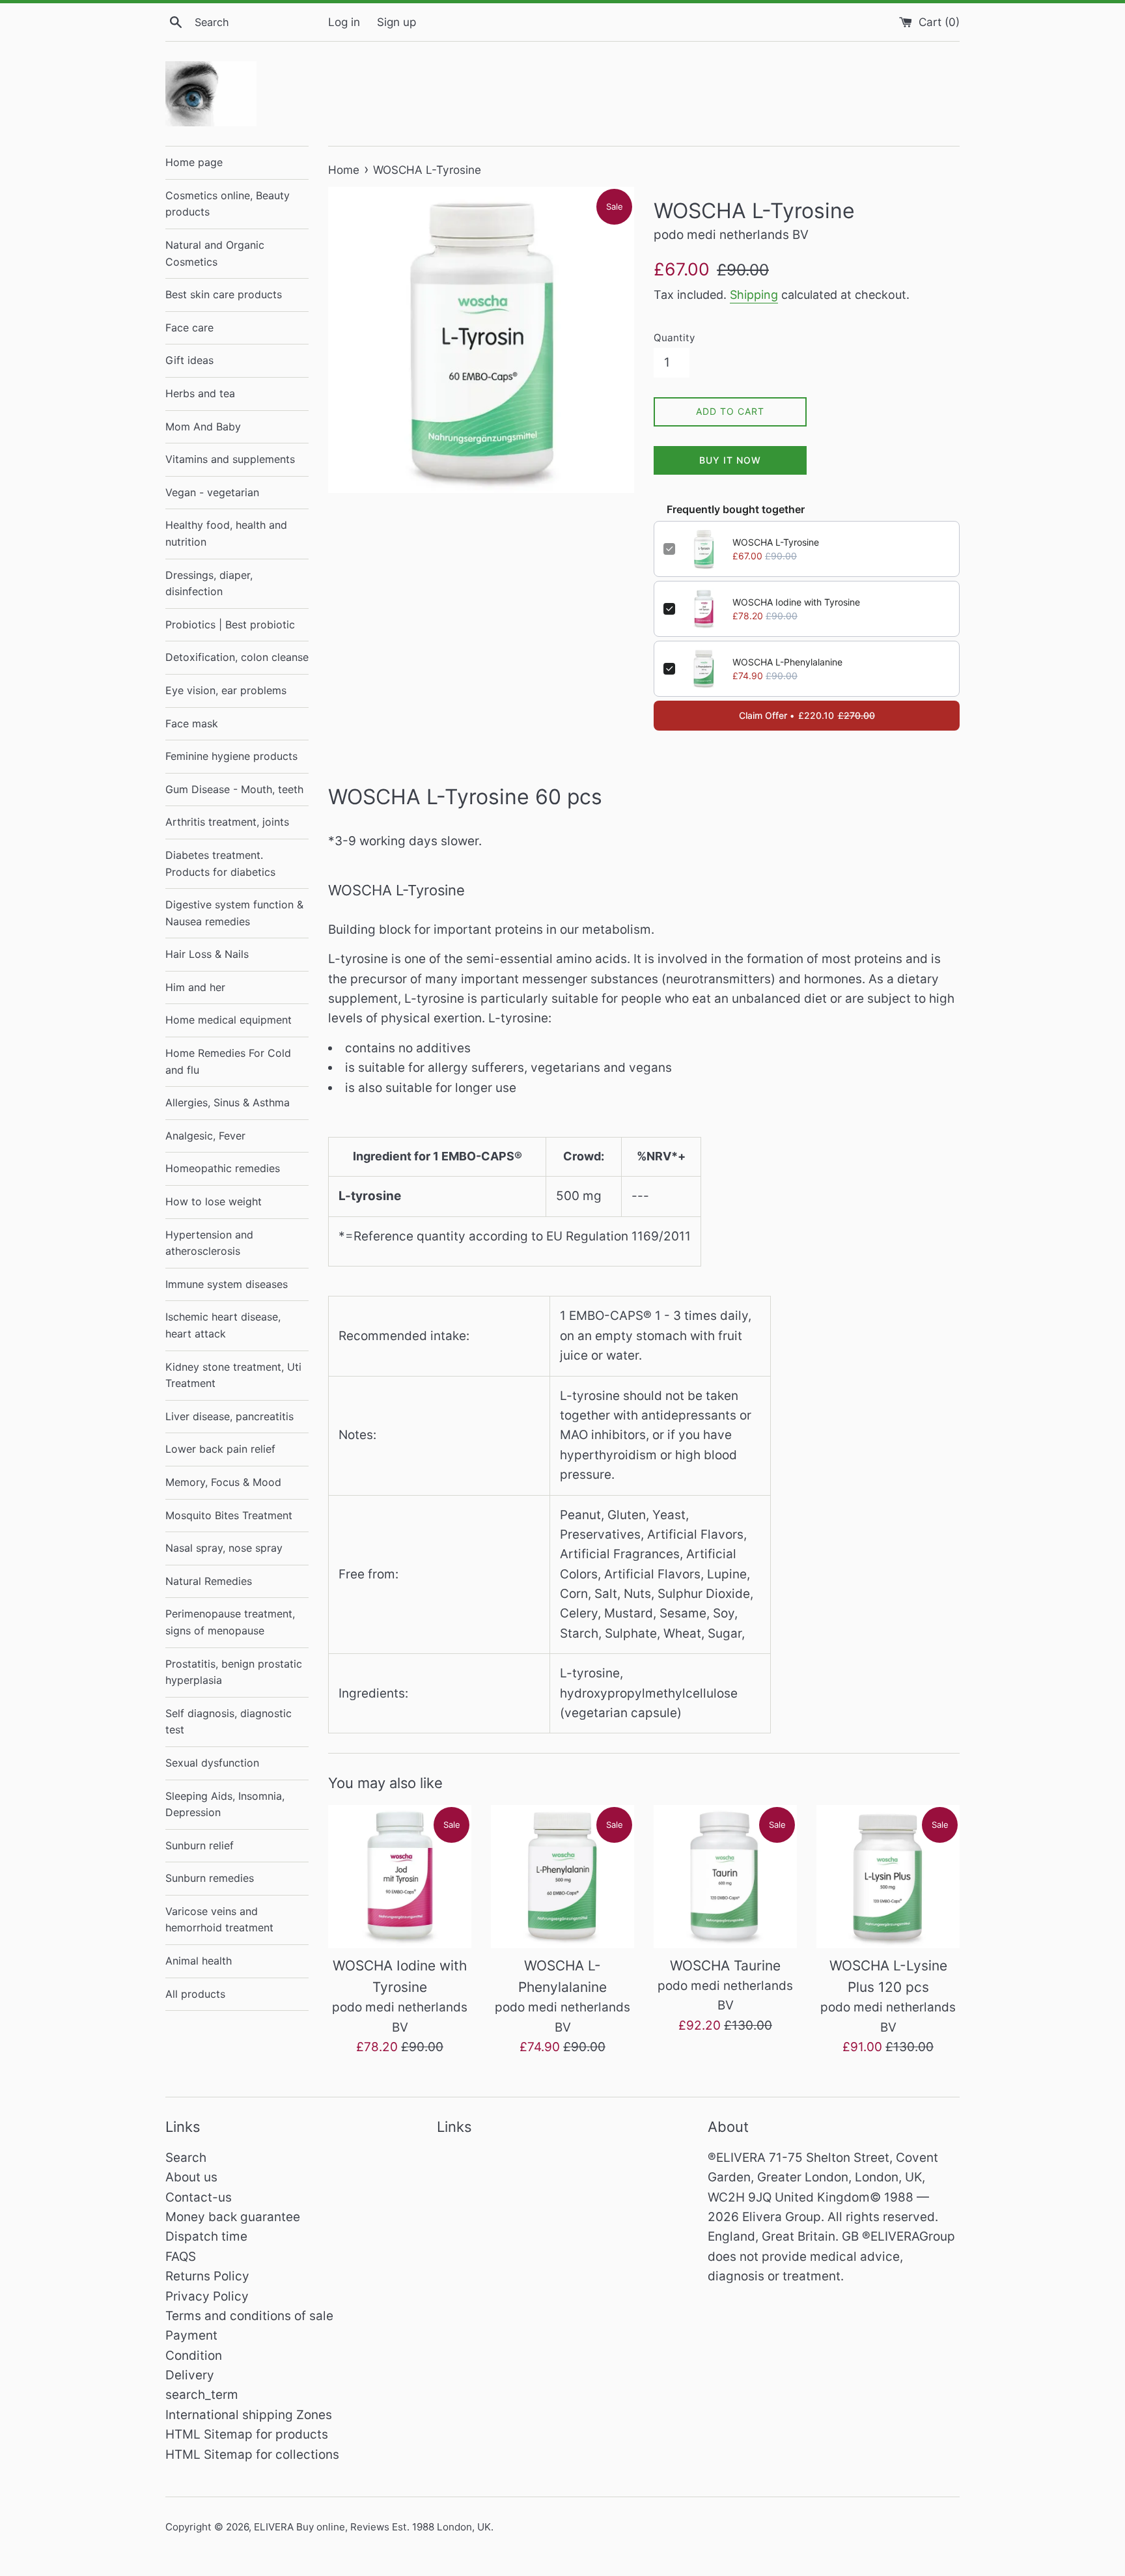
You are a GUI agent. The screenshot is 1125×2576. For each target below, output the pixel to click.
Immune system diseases (227, 1284)
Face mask (192, 723)
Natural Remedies (209, 1581)
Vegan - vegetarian (212, 492)
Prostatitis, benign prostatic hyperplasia (234, 1672)
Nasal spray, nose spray (224, 1548)
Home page (194, 162)
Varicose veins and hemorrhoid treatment (219, 1920)
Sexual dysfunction (212, 1763)
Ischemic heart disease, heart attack (223, 1325)
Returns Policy (207, 2276)
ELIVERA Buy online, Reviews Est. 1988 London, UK (372, 2527)
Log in (344, 22)
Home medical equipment (229, 1020)
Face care (189, 328)
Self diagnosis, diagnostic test (229, 1722)
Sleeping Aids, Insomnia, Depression (225, 1804)
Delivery (190, 2375)
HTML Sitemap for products (247, 2434)
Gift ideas (189, 360)
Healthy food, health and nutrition (226, 533)
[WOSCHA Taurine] (725, 1877)
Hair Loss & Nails (207, 954)
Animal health (199, 1961)
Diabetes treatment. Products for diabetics (220, 863)
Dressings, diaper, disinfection (209, 583)
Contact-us (199, 2197)
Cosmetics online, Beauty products (228, 204)
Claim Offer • (807, 715)
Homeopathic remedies (223, 1168)
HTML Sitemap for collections (252, 2455)
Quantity (674, 338)
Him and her (195, 987)
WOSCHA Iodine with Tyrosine (796, 602)
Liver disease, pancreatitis (229, 1416)
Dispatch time (206, 2236)
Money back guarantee (233, 2217)
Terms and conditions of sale (249, 2316)
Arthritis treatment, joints (227, 822)
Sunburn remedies (210, 1878)
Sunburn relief (200, 1845)
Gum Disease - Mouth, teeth (234, 789)
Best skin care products (224, 294)
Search (186, 2158)
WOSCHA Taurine (725, 1966)
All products (195, 1994)
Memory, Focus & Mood (223, 1482)
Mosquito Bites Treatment (229, 1515)
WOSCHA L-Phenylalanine (787, 662)
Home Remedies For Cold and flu (228, 1061)
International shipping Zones (249, 2415)
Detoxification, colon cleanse (237, 657)
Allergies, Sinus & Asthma (228, 1102)
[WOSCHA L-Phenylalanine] (562, 1877)
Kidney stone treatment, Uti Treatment (233, 1375)
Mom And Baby (203, 427)
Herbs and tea (200, 393)
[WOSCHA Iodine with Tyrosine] (400, 1877)
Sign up (396, 22)
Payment (191, 2335)
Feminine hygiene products (231, 756)
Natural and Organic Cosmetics (215, 253)
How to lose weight (214, 1201)
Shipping (754, 295)
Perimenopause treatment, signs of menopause (230, 1622)
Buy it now (730, 460)
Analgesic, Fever (205, 1136)
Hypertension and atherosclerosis (209, 1243)
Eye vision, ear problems (226, 690)
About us (191, 2177)
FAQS (181, 2257)
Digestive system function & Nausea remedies (234, 913)
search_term (202, 2395)
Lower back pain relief (220, 1449)
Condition (194, 2356)
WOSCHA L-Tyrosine (776, 542)
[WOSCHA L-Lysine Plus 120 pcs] (888, 1877)
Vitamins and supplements (230, 459)
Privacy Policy (207, 2296)
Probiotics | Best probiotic (230, 624)
